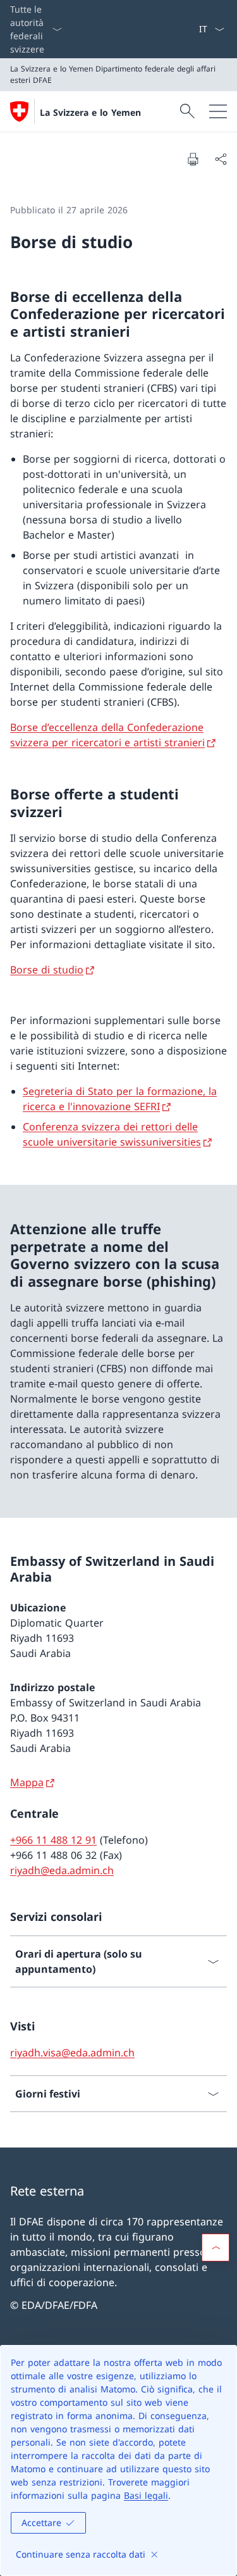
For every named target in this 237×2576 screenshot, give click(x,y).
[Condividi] (221, 159)
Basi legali (146, 2495)
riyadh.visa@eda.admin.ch (72, 2053)
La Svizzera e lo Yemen (90, 112)
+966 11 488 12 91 (53, 1840)
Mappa (27, 1782)
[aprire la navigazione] (218, 111)
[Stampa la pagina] (193, 159)
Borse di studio (47, 970)
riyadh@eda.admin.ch (62, 1870)
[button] (216, 2248)
